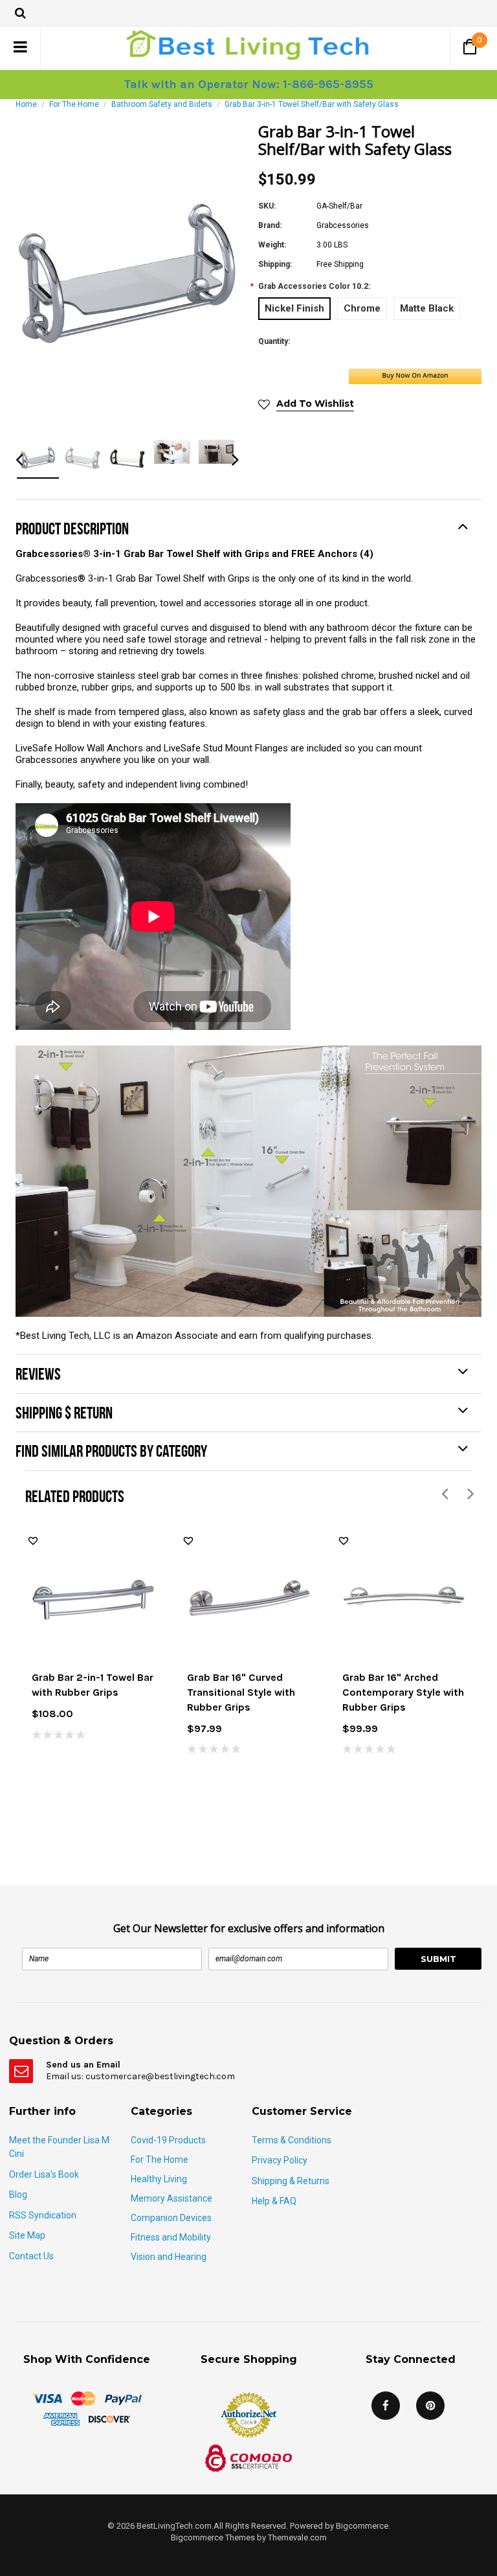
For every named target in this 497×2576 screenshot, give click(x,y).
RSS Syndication (43, 2215)
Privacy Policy (280, 2160)
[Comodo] (248, 2457)
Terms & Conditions (292, 2140)
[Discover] (109, 2419)
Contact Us (31, 2256)
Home (26, 104)
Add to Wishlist (315, 404)
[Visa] (47, 2398)
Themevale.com (297, 2537)
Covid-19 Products (168, 2140)
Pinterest (430, 2406)
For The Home (74, 104)
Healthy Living (159, 2179)
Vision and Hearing (169, 2257)
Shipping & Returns (291, 2181)
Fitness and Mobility (171, 2237)
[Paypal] (123, 2398)
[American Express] (61, 2419)
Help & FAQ (274, 2201)
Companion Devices (171, 2218)
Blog (18, 2194)
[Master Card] (83, 2398)
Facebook (386, 2406)
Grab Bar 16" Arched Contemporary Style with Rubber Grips (403, 1692)
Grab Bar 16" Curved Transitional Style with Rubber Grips (241, 1692)
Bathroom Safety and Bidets (162, 104)
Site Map (27, 2235)
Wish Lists (33, 1541)
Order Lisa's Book (44, 2174)
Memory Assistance (171, 2198)
